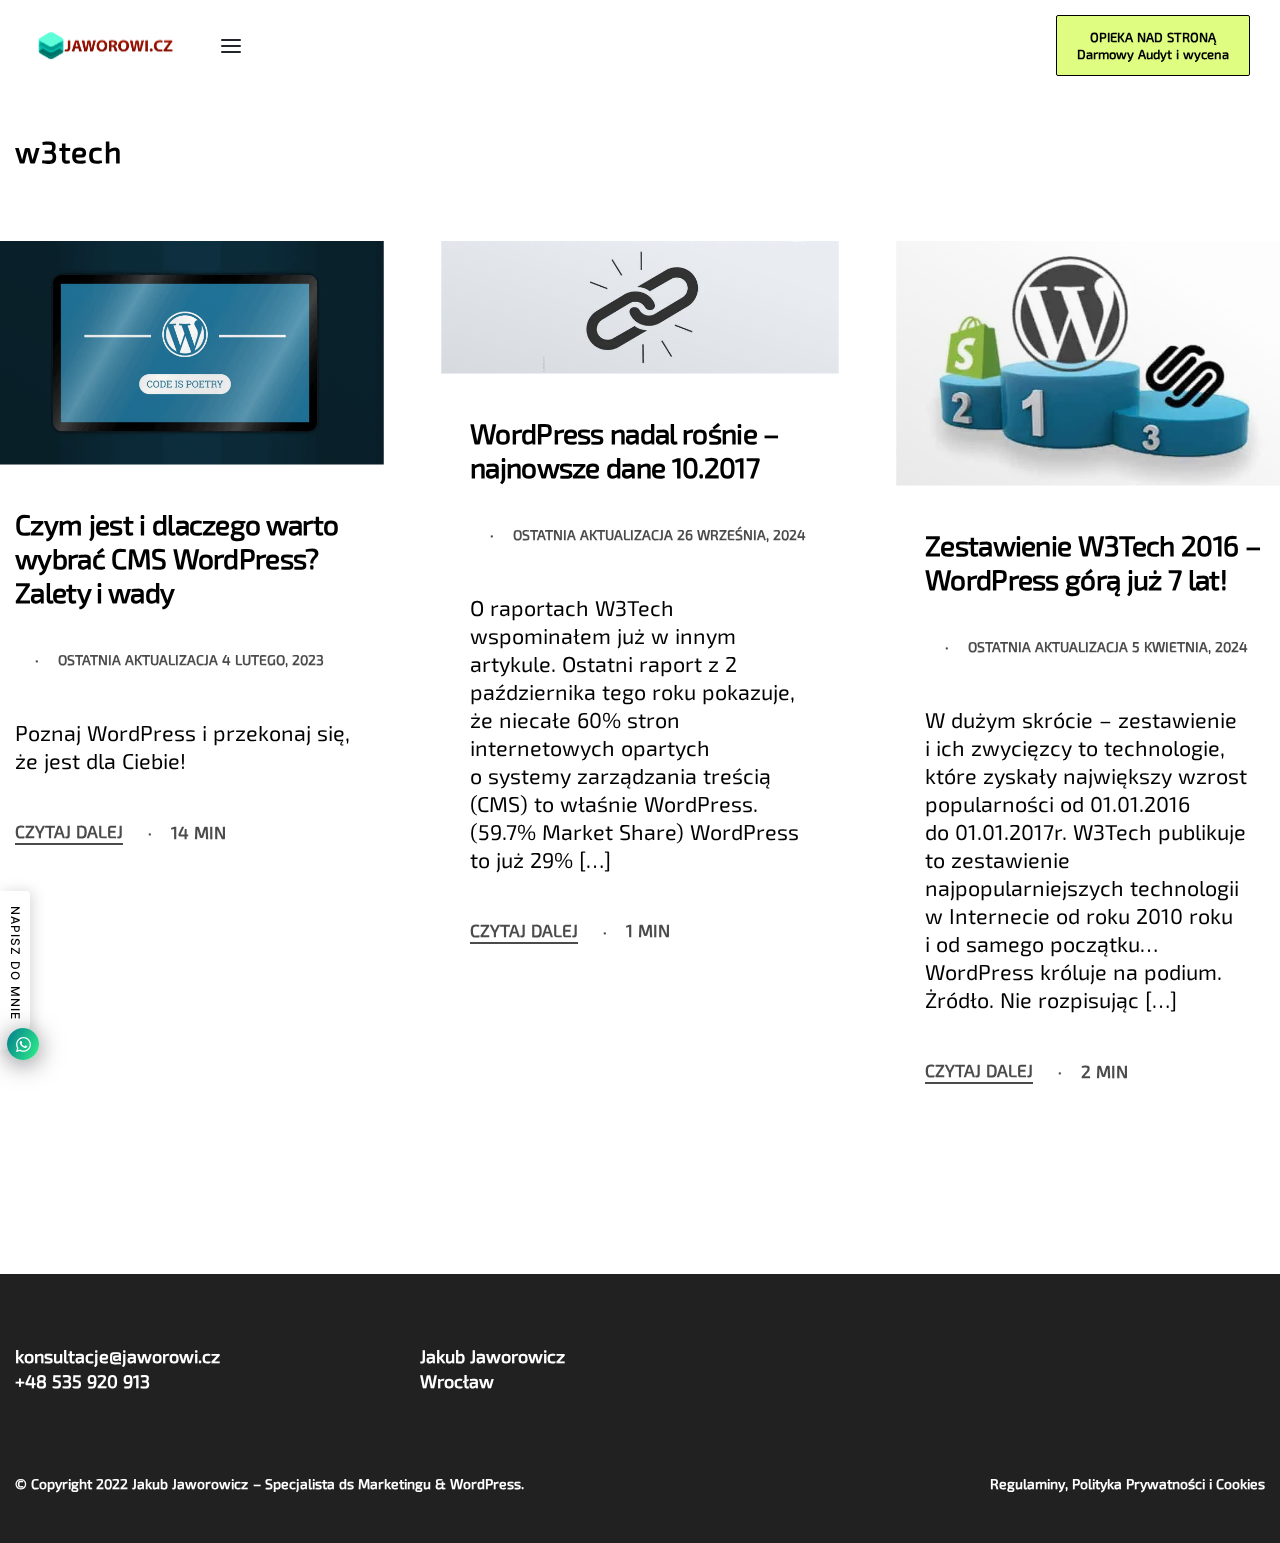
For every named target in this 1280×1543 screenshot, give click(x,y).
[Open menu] (231, 46)
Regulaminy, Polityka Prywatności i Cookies (1127, 1483)
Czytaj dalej (69, 832)
